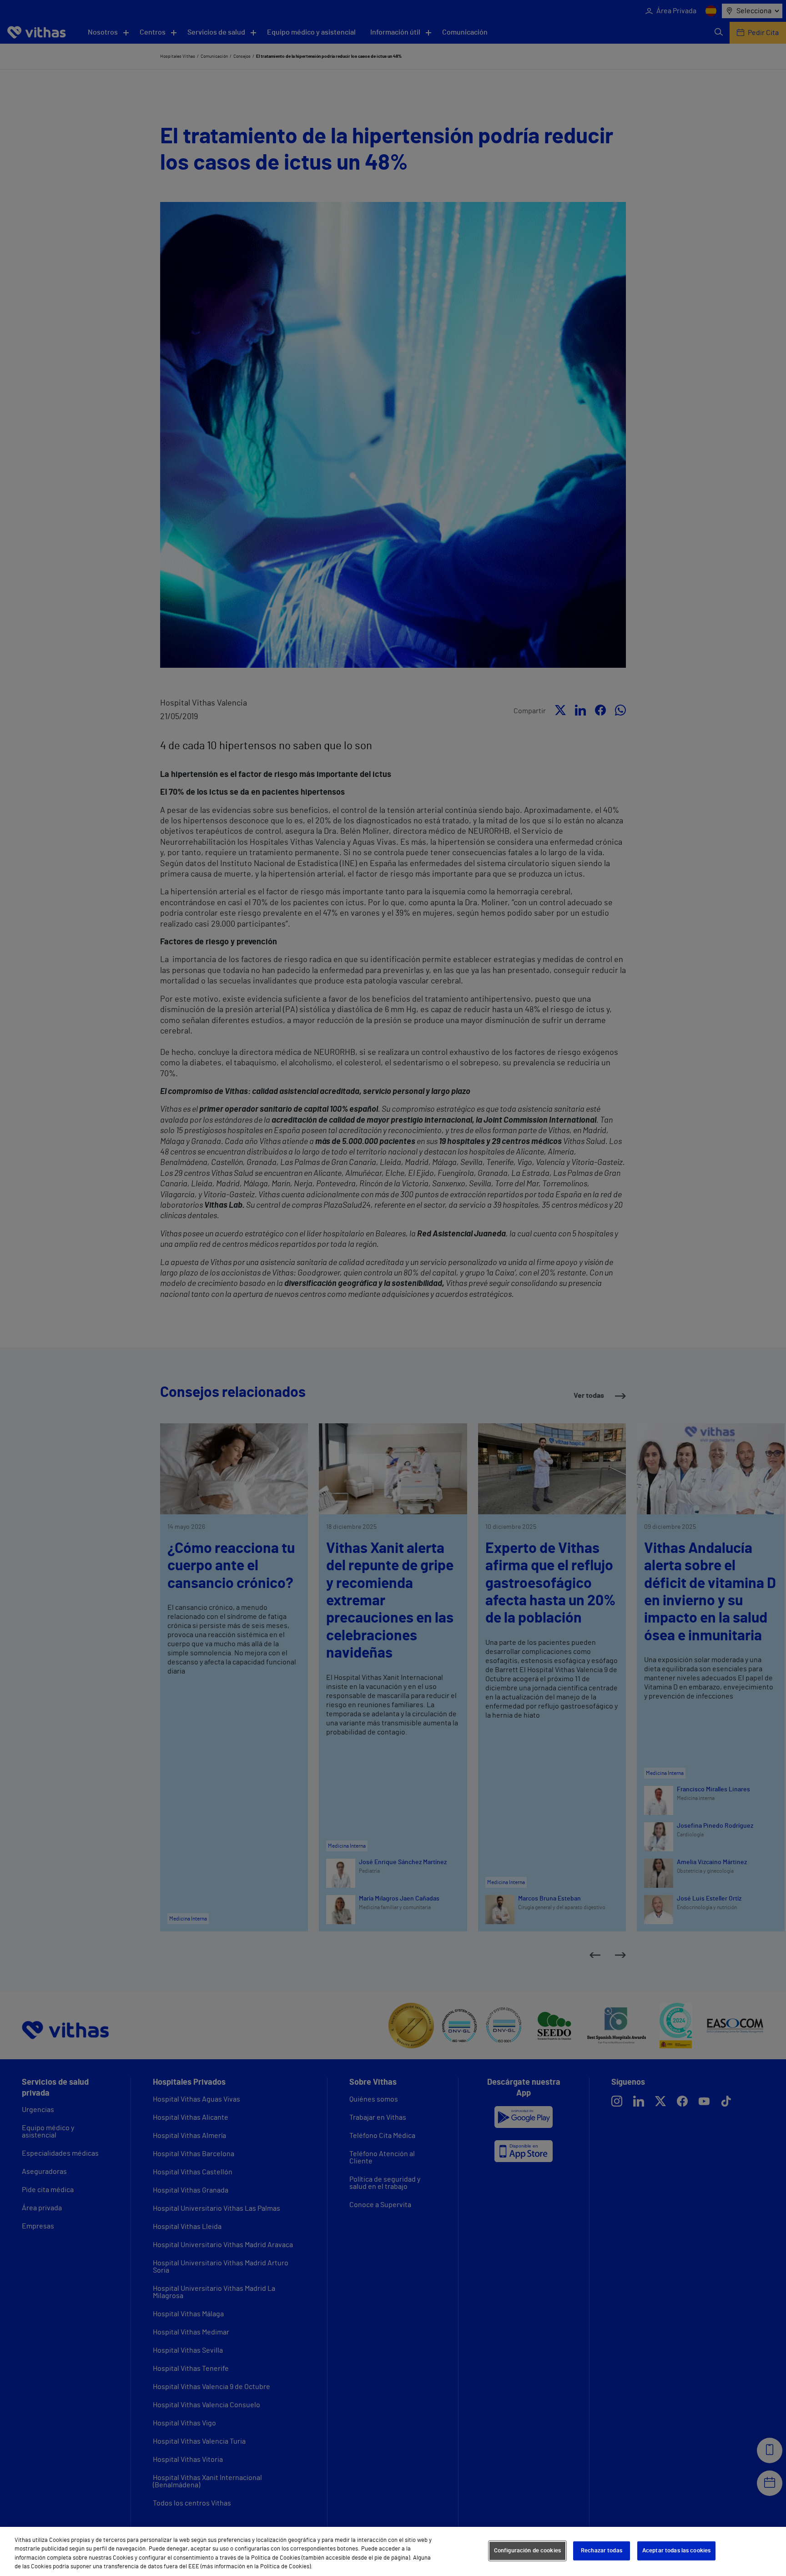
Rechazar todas (602, 2551)
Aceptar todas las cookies (676, 2551)
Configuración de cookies (527, 2551)
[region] (393, 2551)
